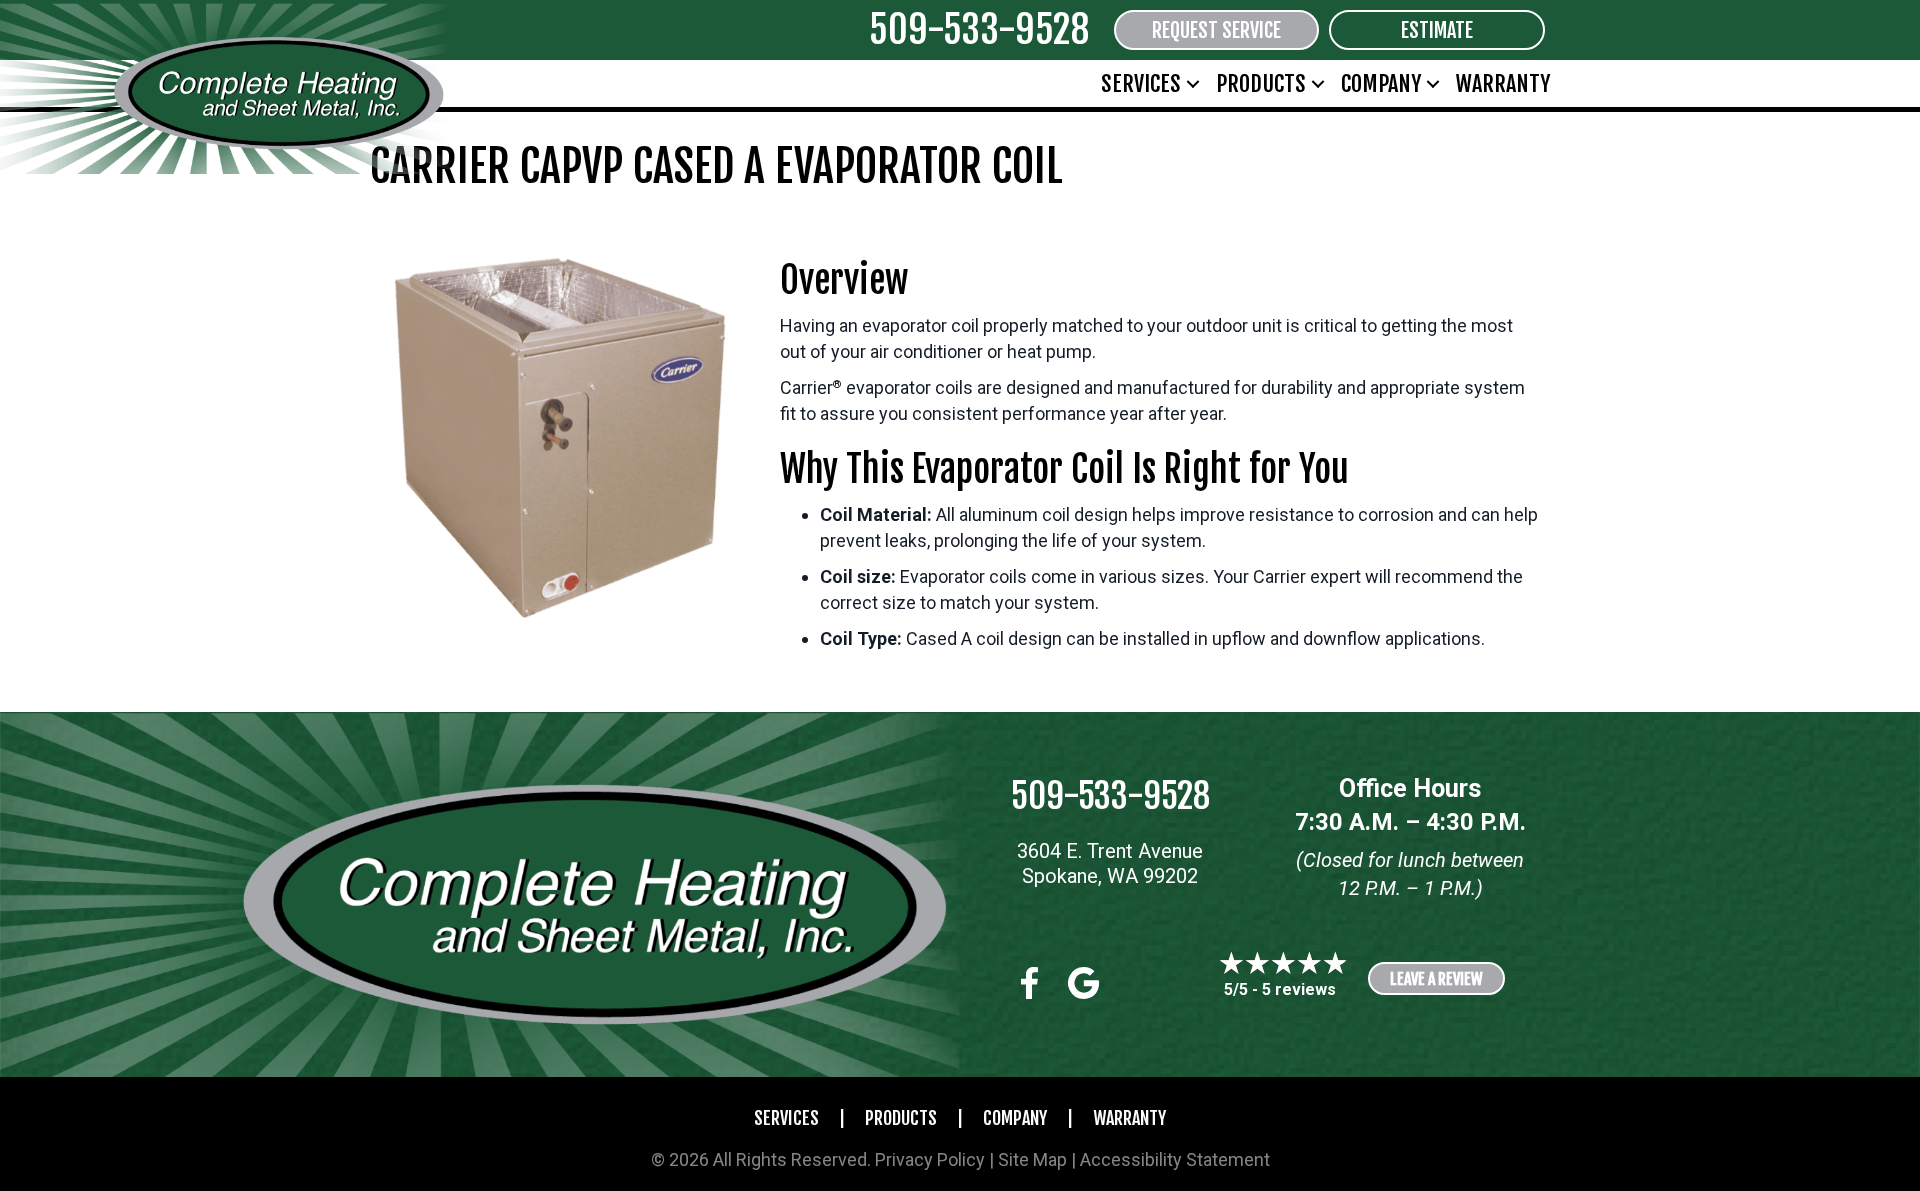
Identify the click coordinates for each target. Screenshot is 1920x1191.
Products (1261, 83)
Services (1141, 83)
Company (1381, 83)
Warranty (1503, 83)
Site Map (1032, 1159)
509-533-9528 (979, 29)
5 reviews (1299, 989)
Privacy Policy (930, 1159)
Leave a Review (1436, 979)
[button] (1193, 83)
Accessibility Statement (1175, 1159)
